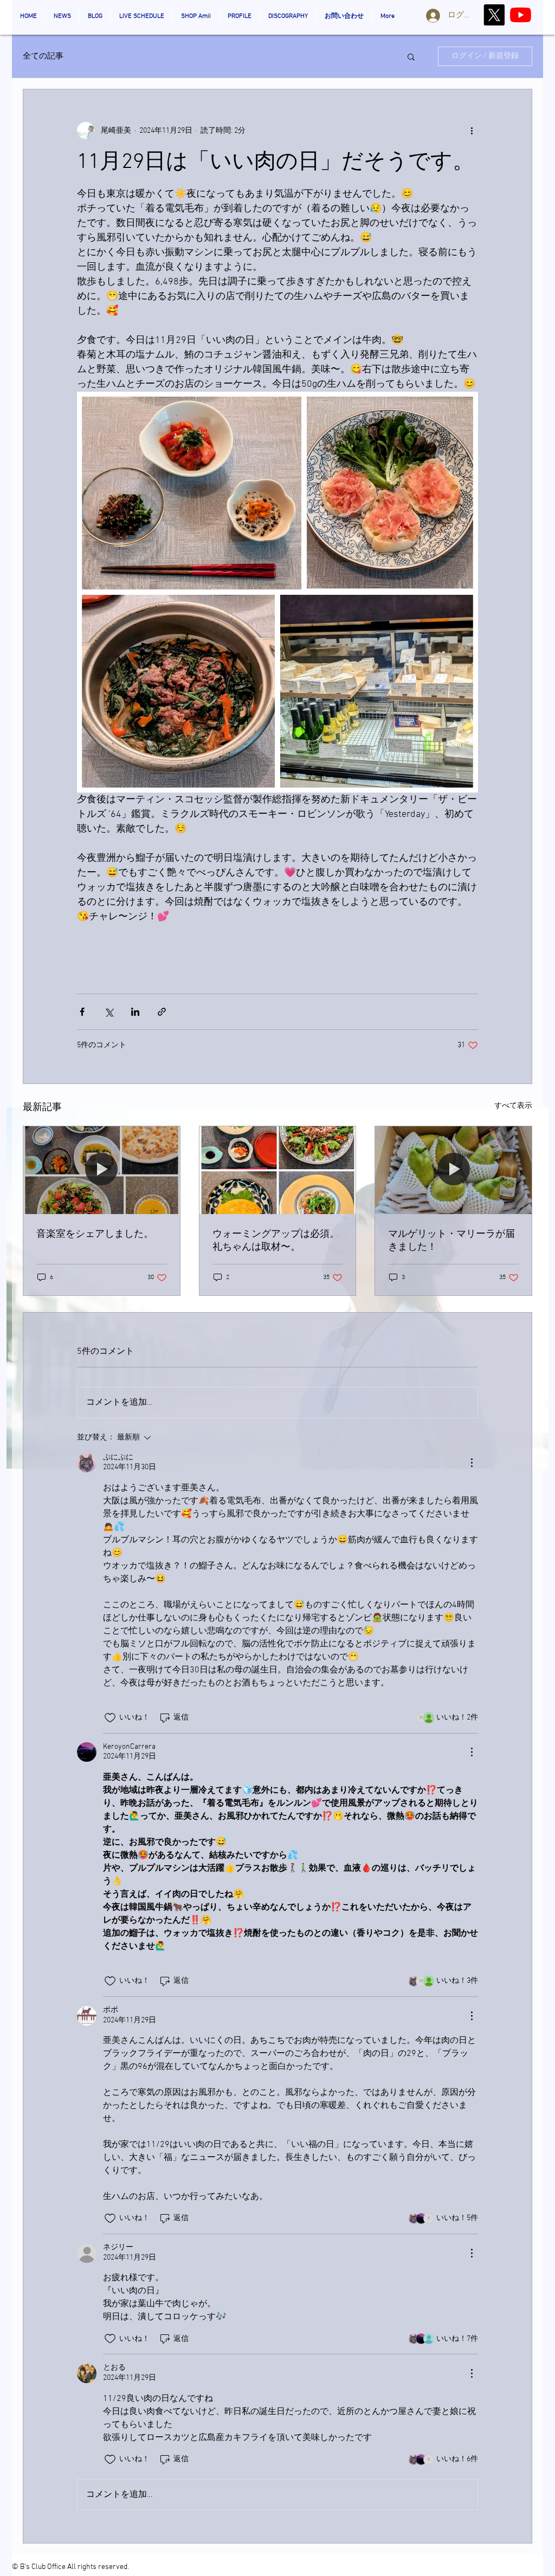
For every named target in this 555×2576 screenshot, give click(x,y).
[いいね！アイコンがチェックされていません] (110, 1718)
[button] (411, 56)
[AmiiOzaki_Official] (521, 15)
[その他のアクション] (472, 131)
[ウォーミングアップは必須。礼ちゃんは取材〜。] (278, 1170)
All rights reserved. (98, 2567)
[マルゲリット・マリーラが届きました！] (453, 1170)
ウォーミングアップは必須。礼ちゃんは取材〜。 (276, 1241)
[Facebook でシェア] (82, 1012)
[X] (494, 15)
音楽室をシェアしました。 (95, 1234)
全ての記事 (43, 56)
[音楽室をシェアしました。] (102, 1170)
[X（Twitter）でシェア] (109, 1012)
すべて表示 (513, 1106)
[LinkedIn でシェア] (135, 1012)
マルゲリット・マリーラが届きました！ (451, 1241)
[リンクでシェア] (162, 1012)
